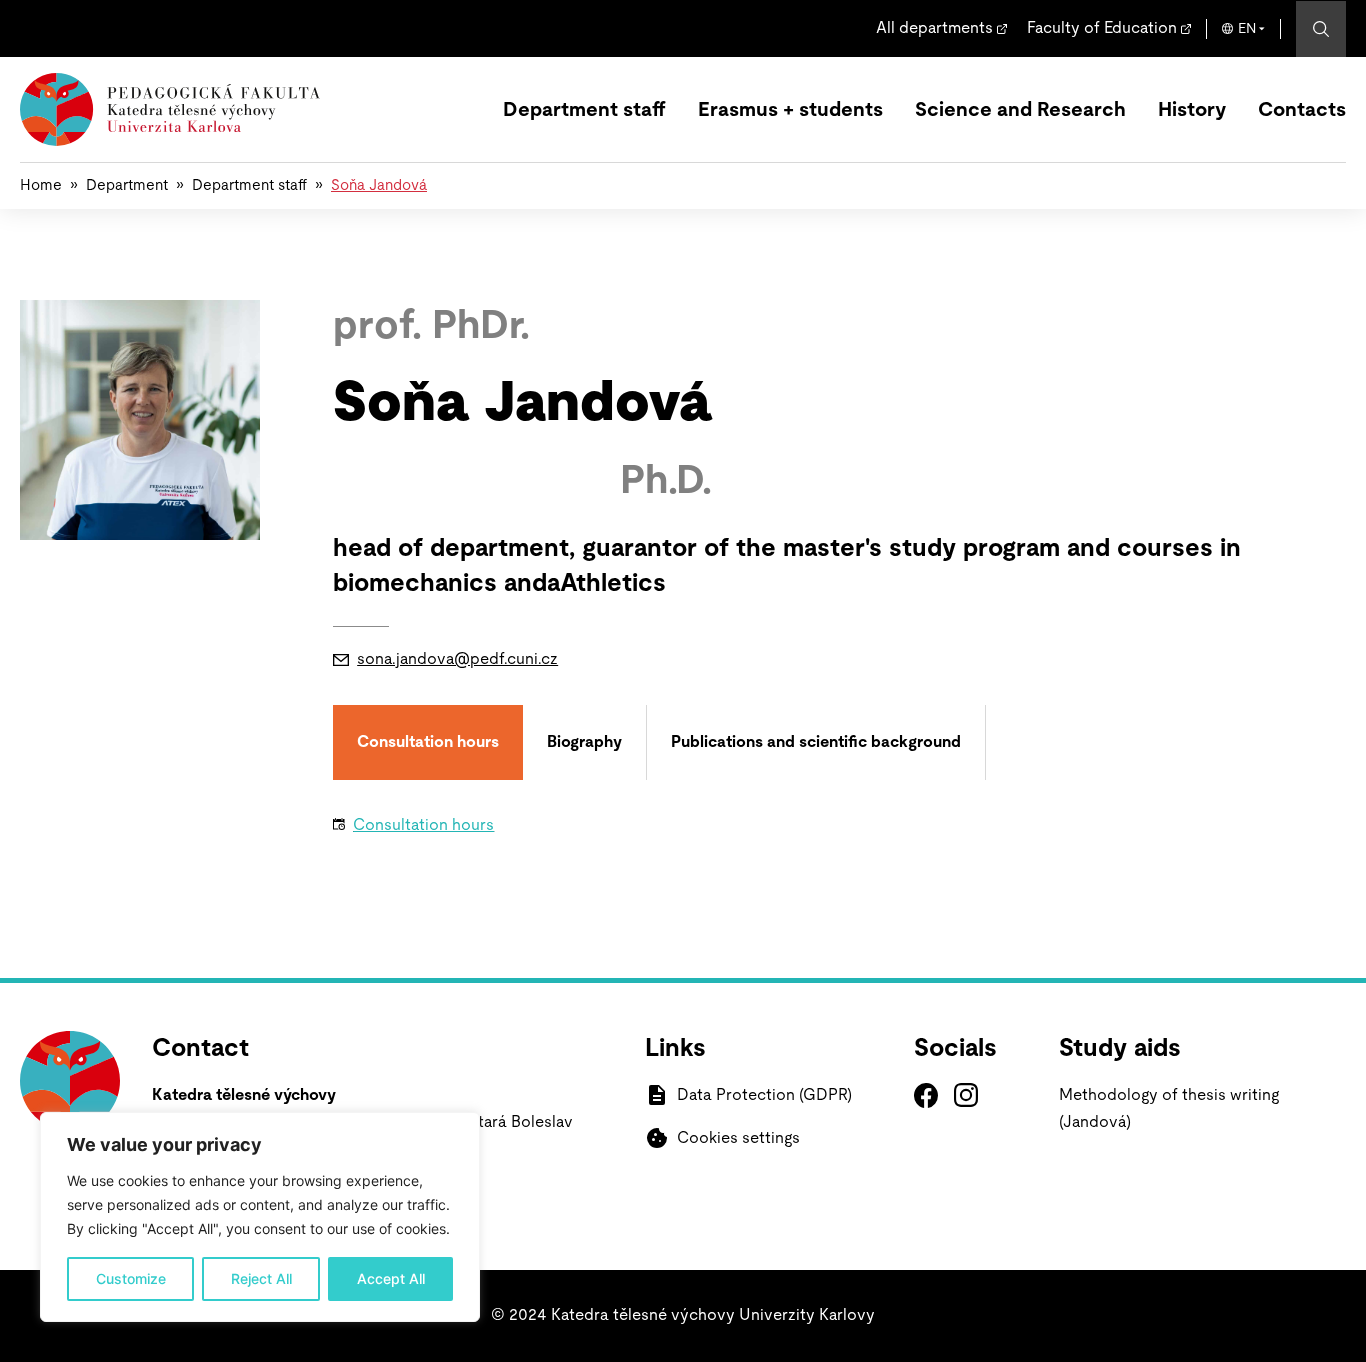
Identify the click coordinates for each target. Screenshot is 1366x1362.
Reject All (261, 1278)
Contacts (1302, 110)
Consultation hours (423, 825)
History (1192, 110)
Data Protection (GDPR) (764, 1095)
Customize (131, 1278)
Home (41, 185)
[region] (260, 1217)
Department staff (584, 110)
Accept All (391, 1278)
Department (127, 185)
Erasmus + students (790, 110)
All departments (934, 28)
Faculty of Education (1102, 28)
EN (1247, 29)
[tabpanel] (827, 832)
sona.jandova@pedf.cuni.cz (457, 659)
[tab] (428, 742)
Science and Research (1020, 110)
